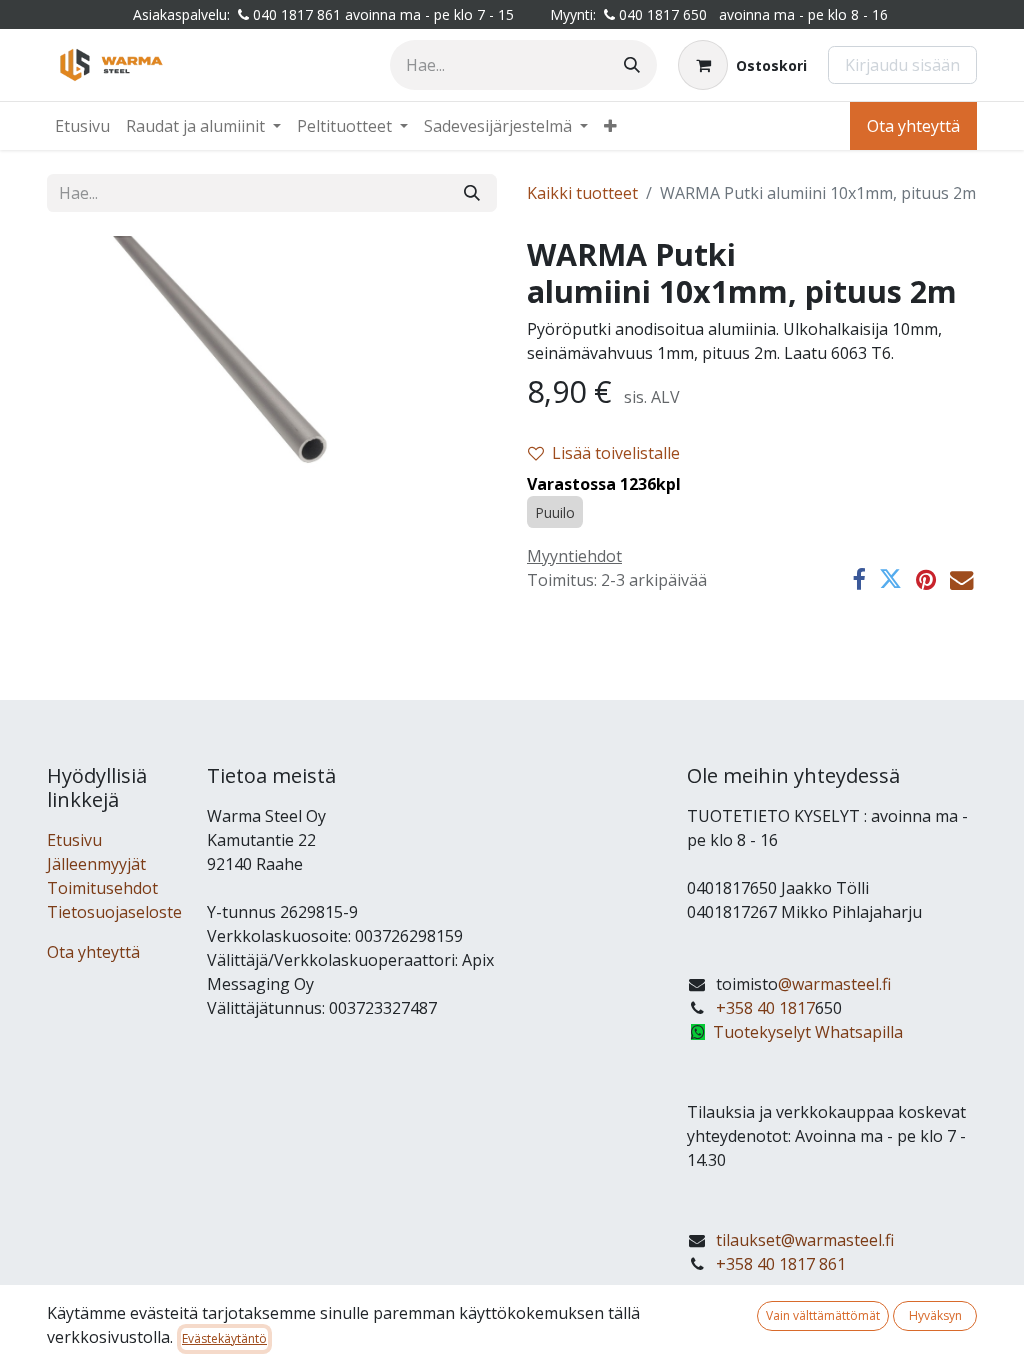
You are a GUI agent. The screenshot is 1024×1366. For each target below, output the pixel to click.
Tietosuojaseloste (114, 912)
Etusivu (74, 840)
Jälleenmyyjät (96, 864)
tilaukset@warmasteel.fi (805, 1240)
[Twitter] (890, 579)
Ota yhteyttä (913, 126)
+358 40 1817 (765, 1008)
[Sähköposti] (961, 579)
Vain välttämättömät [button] (823, 1315)
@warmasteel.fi (834, 984)
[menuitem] (82, 126)
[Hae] (632, 65)
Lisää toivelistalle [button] (616, 453)
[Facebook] (858, 579)
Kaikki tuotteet (582, 193)
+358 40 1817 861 (781, 1264)
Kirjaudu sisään (902, 65)
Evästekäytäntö (224, 1338)
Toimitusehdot (102, 888)
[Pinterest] (926, 579)
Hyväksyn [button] (935, 1315)
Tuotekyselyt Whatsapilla (808, 1032)
